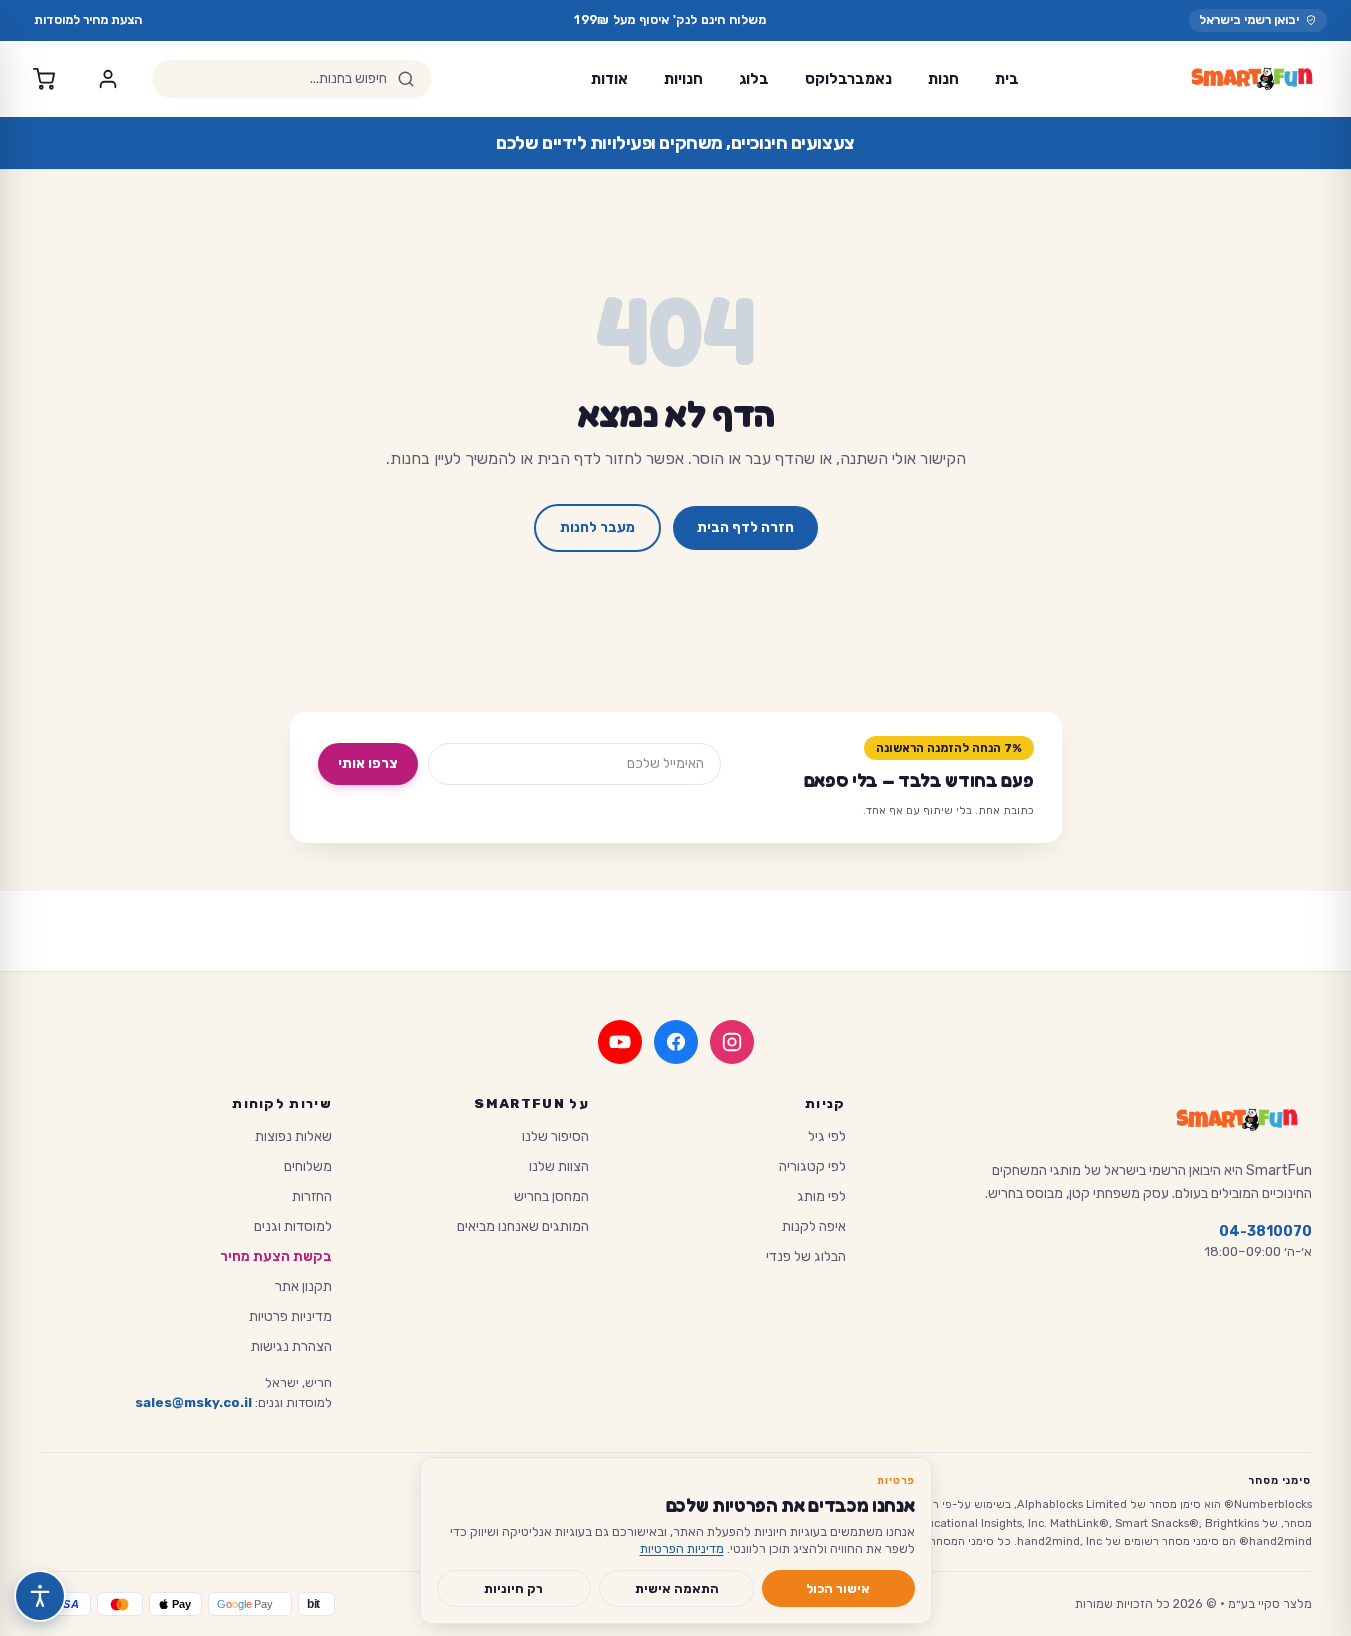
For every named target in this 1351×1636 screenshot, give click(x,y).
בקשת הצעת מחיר (276, 1256)
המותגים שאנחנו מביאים (523, 1226)
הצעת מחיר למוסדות (88, 19)
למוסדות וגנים (293, 1226)
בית (1007, 79)
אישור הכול (838, 1588)
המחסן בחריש (551, 1196)
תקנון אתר (303, 1286)
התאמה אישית (677, 1588)
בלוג (754, 79)
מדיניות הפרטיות (682, 1548)
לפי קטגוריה (812, 1166)
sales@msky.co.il (193, 1402)
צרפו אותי (368, 763)
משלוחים (308, 1166)
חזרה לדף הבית (745, 527)
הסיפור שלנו (555, 1136)
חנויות (683, 79)
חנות (943, 79)
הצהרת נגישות (291, 1346)
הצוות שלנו (559, 1166)
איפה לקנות (814, 1226)
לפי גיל (827, 1136)
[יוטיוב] (620, 1042)
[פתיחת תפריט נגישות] (40, 1596)
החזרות (312, 1196)
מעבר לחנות (597, 527)
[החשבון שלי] (108, 79)
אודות (609, 79)
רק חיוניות (513, 1588)
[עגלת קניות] (44, 79)
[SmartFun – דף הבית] (1252, 79)
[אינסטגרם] (732, 1042)
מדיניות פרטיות (290, 1316)
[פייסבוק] (676, 1042)
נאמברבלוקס (848, 79)
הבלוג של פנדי (806, 1256)
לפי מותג (821, 1196)
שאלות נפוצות (293, 1136)
